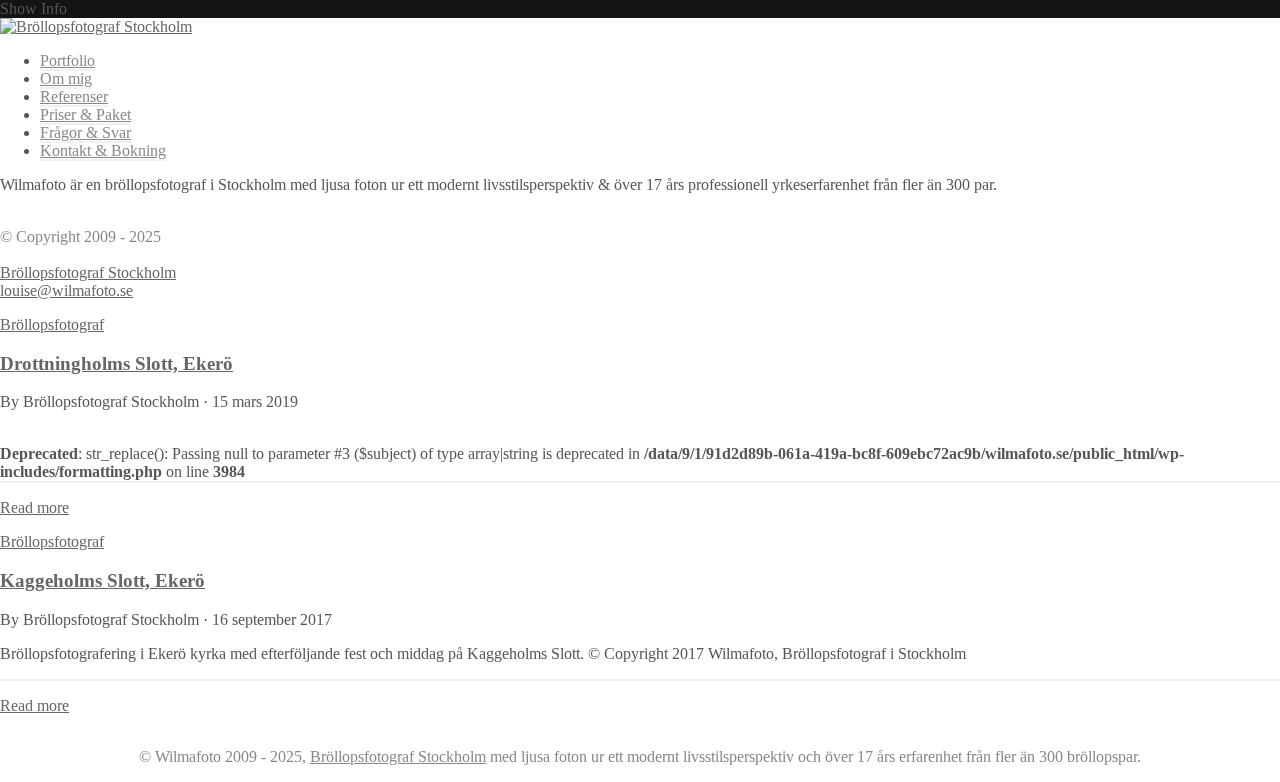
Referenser (74, 96)
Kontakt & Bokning (103, 150)
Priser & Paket (85, 114)
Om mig (66, 78)
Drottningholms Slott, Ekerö (116, 363)
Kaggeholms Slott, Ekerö (102, 580)
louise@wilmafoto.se (66, 290)
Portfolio (67, 60)
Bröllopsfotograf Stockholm (88, 272)
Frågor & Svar (85, 132)
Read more (34, 507)
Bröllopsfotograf (52, 324)
